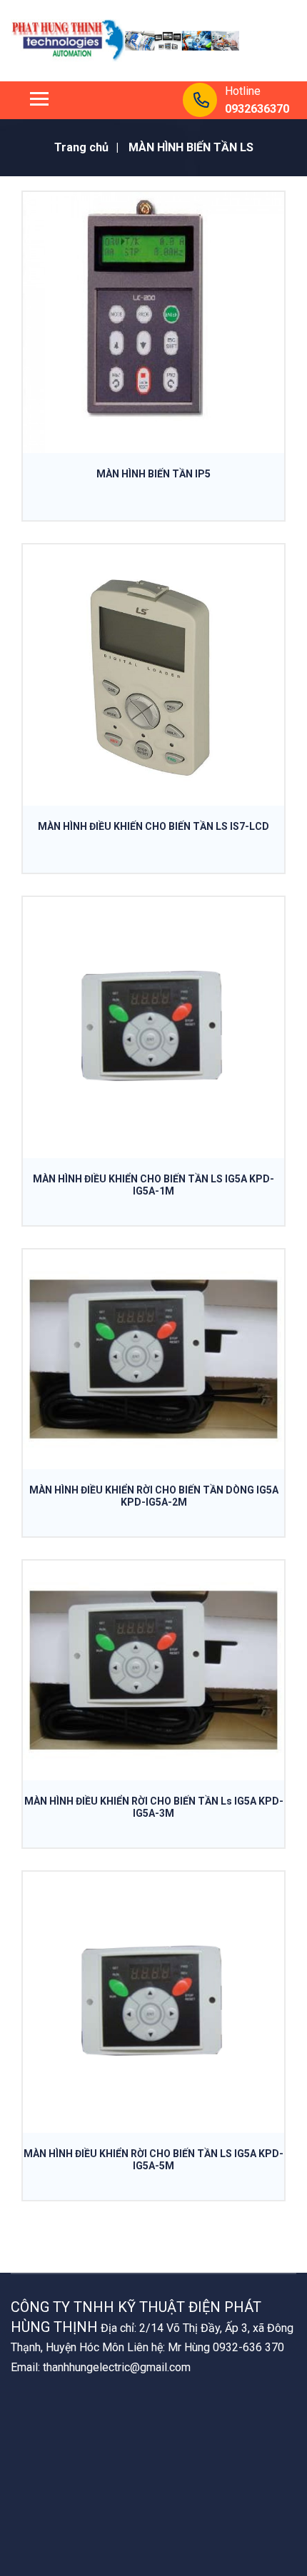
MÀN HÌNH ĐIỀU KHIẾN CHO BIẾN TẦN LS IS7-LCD (153, 826)
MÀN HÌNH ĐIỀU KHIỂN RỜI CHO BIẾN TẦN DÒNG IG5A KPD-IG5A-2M (154, 1496)
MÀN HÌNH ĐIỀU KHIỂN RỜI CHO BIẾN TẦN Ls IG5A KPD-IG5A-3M (154, 1807)
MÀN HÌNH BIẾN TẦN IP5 (153, 474)
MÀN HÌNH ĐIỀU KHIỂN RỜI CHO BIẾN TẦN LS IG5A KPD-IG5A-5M (153, 2160)
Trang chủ (81, 147)
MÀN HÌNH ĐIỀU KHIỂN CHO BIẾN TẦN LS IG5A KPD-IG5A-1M (153, 1185)
